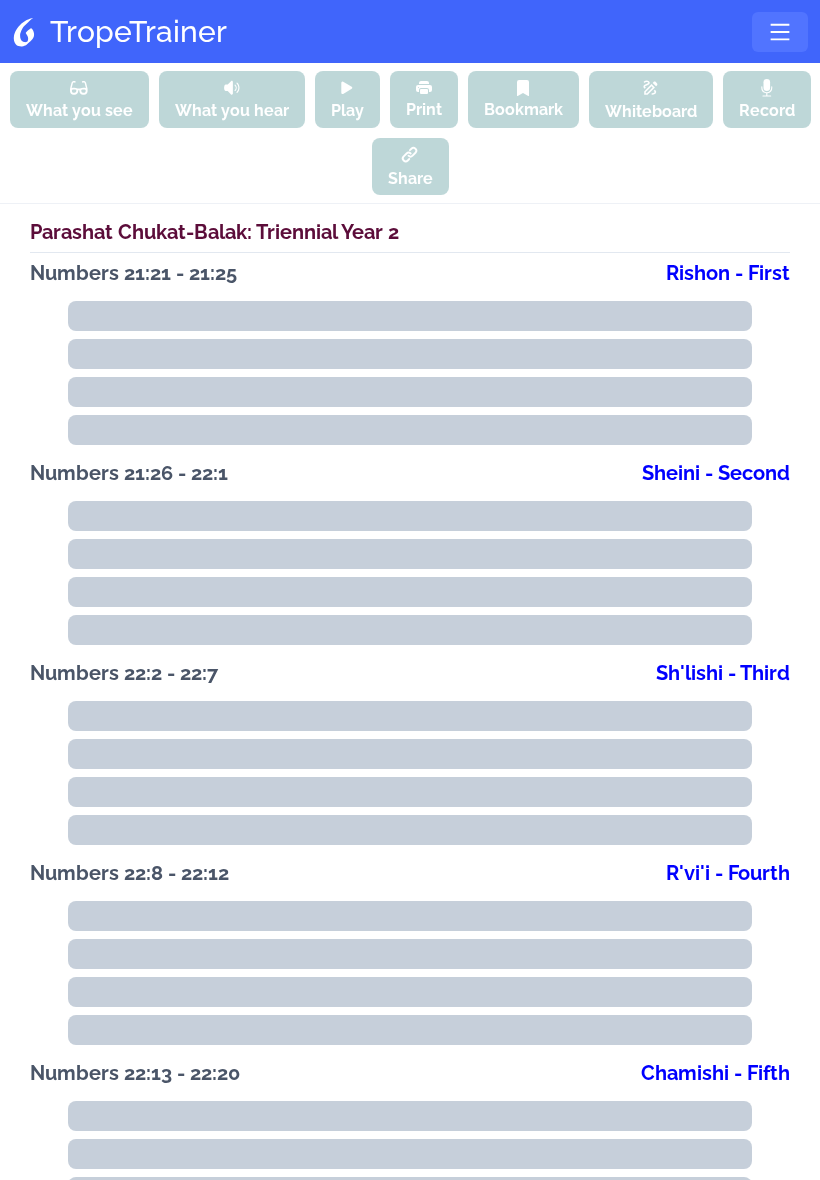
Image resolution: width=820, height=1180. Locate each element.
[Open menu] (780, 32)
